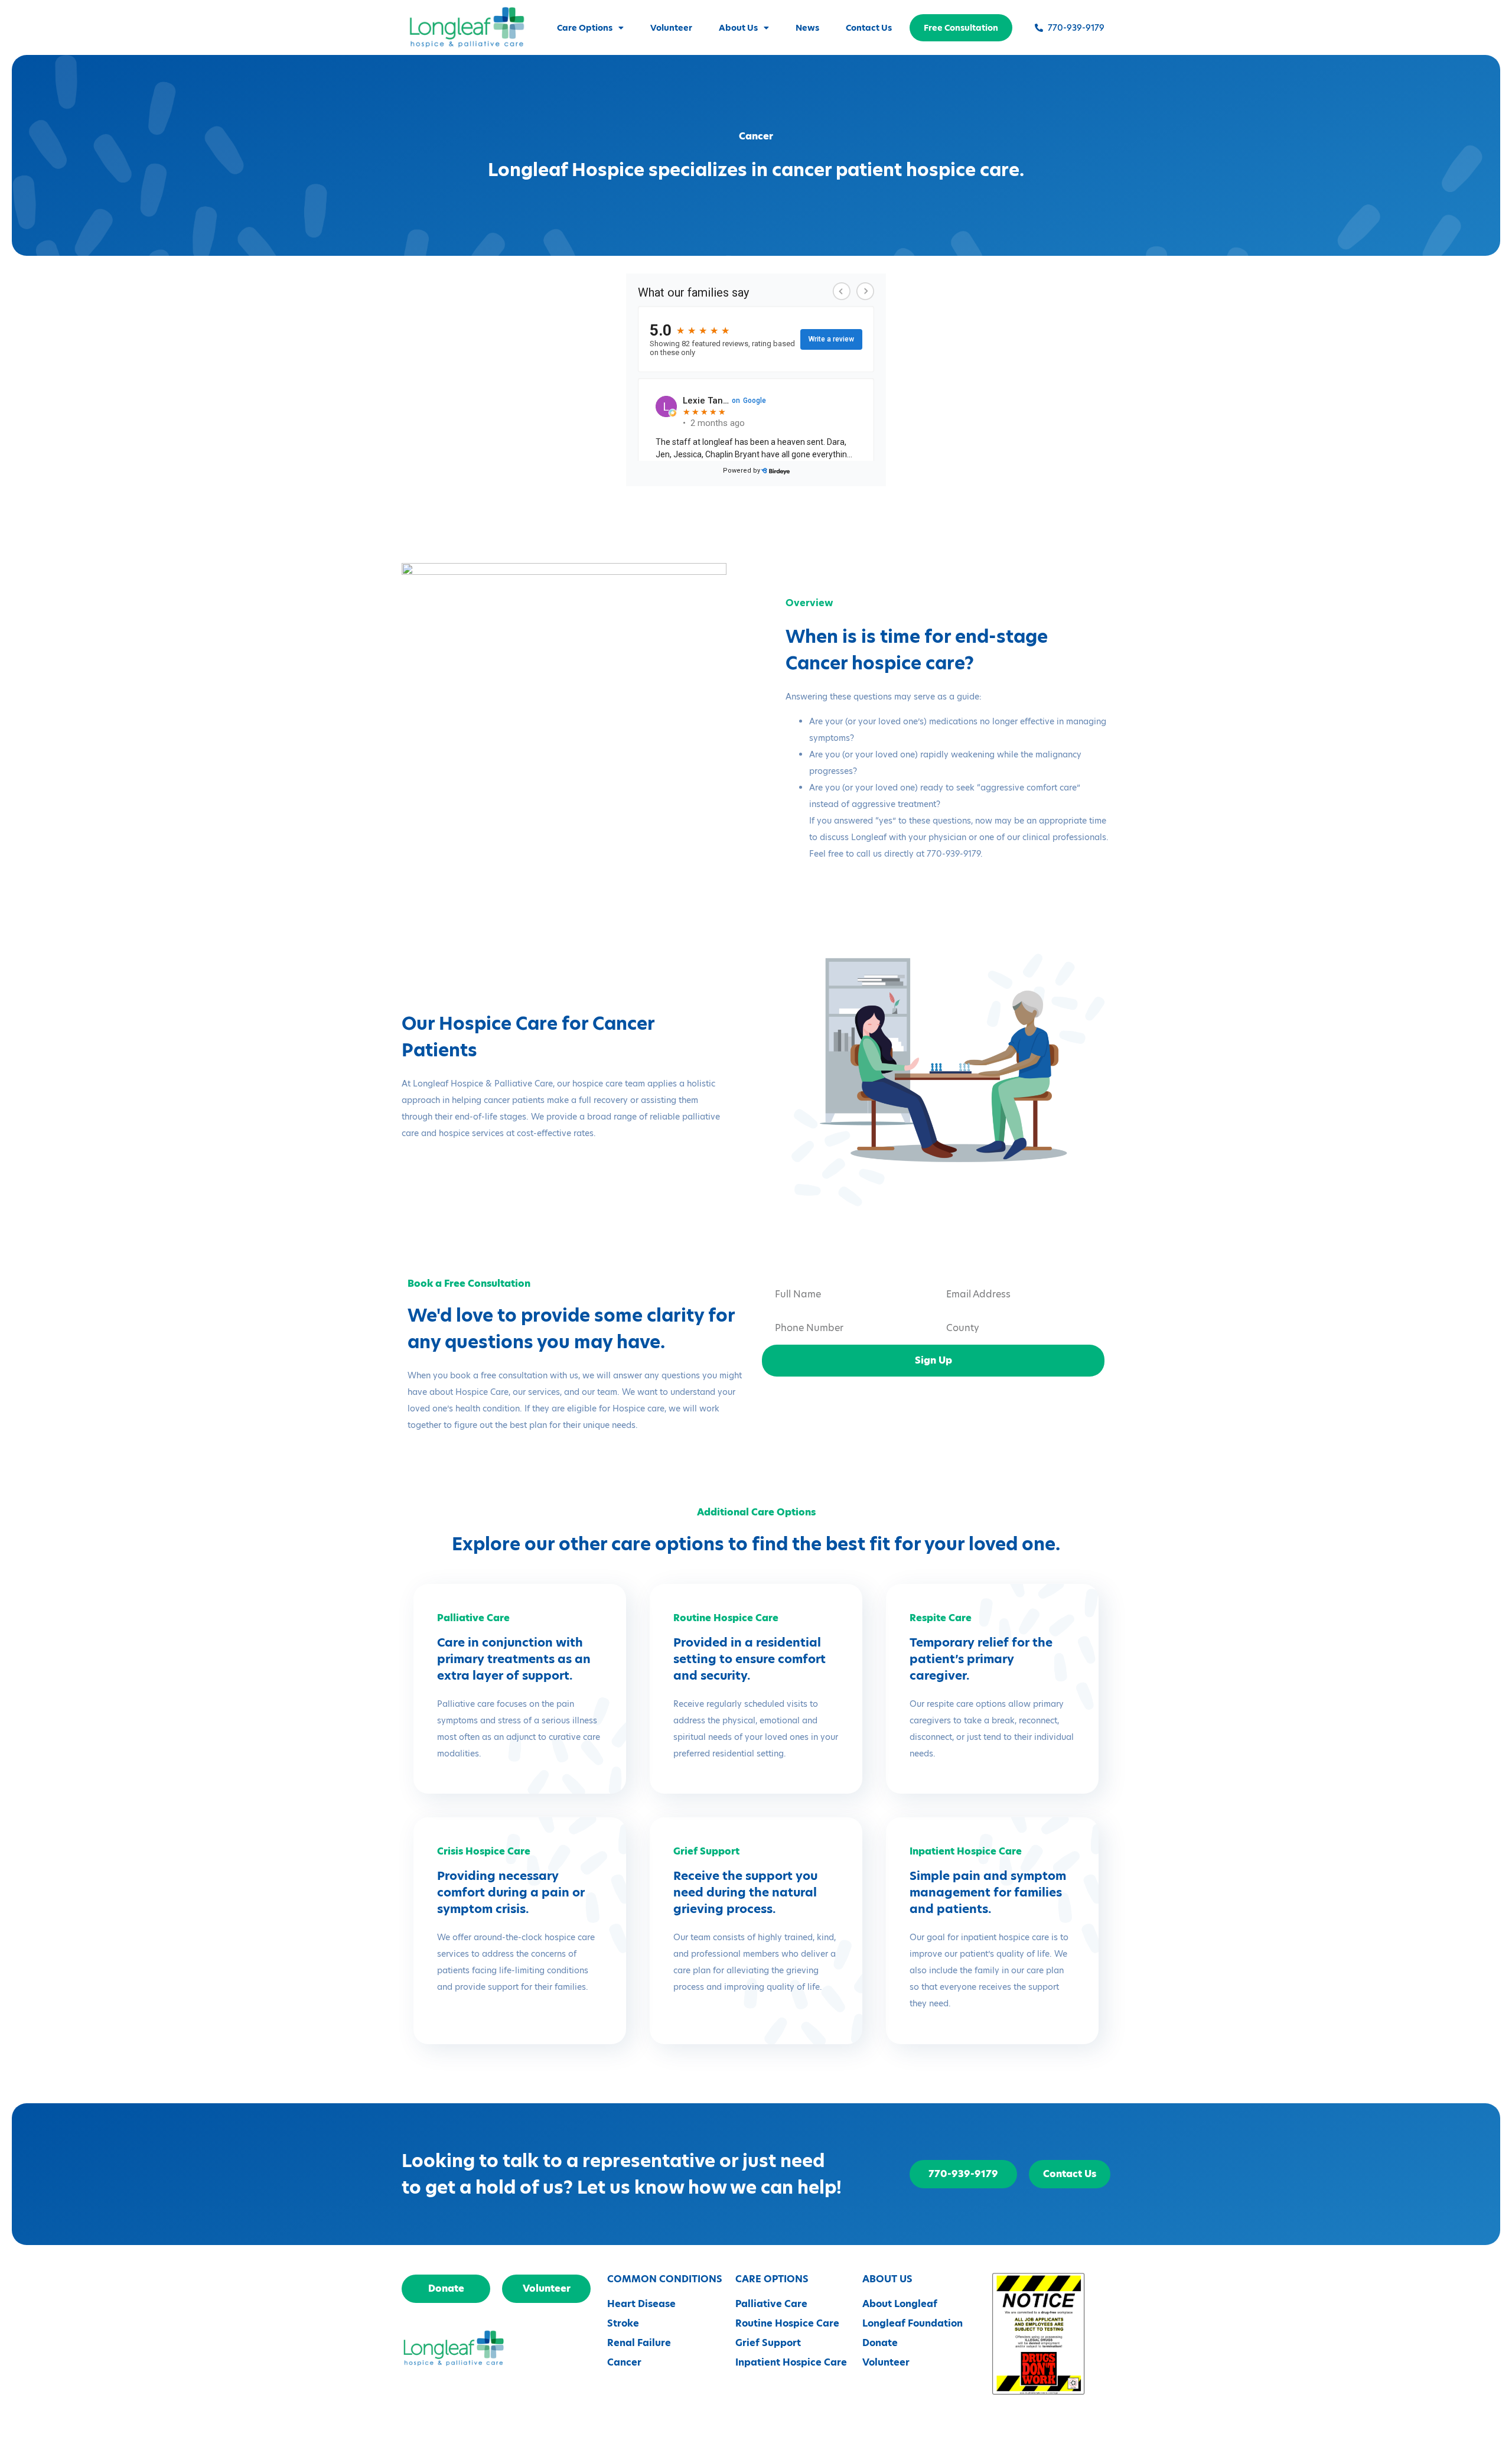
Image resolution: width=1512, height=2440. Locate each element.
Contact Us (869, 28)
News (807, 28)
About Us (738, 28)
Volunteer (671, 28)
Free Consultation (961, 28)
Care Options (585, 28)
